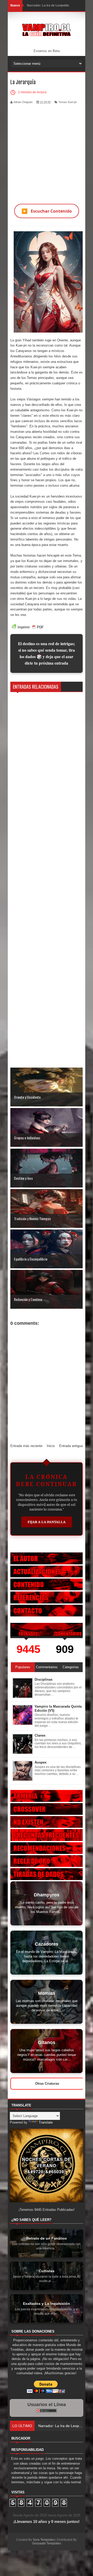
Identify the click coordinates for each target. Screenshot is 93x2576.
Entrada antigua (71, 1446)
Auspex (41, 1762)
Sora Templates (44, 2540)
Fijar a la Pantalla (47, 1522)
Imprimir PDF (31, 627)
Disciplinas (44, 1679)
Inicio (51, 1446)
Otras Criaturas (47, 2084)
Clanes (40, 1735)
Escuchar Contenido (47, 211)
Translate (46, 2122)
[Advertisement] (47, 151)
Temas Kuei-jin (68, 102)
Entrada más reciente (26, 1446)
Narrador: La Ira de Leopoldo (48, 5)
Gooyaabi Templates (47, 2543)
